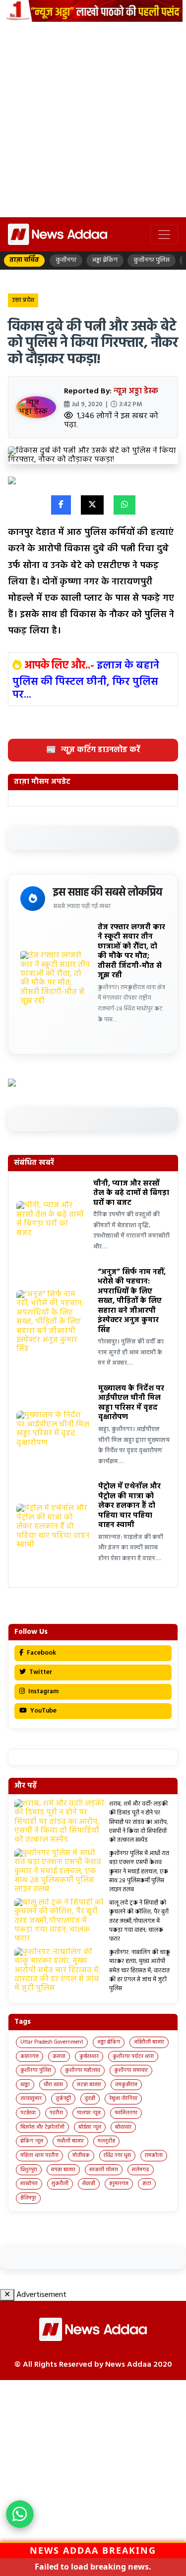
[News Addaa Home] (58, 234)
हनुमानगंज (119, 2184)
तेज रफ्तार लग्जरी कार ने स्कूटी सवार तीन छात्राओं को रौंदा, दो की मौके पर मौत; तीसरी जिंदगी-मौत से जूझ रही (131, 952)
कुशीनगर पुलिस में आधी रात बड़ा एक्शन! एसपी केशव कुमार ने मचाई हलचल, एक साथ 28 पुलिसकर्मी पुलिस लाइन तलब (139, 1872)
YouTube (43, 1711)
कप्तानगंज (30, 2056)
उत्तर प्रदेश (23, 300)
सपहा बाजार (63, 2170)
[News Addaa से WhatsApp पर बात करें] (20, 2514)
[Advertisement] (93, 119)
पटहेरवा (28, 2113)
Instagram (43, 1692)
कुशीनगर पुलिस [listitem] (152, 260)
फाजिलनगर (126, 2113)
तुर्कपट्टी (63, 2099)
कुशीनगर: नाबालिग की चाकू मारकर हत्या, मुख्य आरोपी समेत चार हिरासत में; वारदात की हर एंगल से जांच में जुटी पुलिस (140, 1971)
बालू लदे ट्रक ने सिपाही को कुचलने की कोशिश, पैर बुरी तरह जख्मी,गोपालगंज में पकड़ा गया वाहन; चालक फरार (139, 1921)
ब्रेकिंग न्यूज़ (32, 2141)
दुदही (90, 2099)
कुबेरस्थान (89, 2056)
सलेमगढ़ (141, 2170)
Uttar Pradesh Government (52, 2042)
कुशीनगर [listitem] (66, 260)
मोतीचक (81, 2155)
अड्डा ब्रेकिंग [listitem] (105, 260)
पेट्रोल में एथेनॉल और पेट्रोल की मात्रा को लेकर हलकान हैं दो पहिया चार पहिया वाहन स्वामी (129, 1506)
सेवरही (89, 2184)
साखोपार (29, 2184)
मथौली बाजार (70, 2141)
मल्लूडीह (106, 2141)
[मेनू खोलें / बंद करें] (164, 235)
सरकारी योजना (104, 2170)
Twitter (40, 1672)
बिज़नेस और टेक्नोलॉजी (42, 2127)
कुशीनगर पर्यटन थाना (133, 2056)
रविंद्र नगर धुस (117, 2155)
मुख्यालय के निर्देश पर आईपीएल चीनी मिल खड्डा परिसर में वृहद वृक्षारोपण (131, 1403)
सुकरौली (60, 2184)
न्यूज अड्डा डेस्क (136, 391)
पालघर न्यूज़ (89, 2113)
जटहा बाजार (89, 2085)
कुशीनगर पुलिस (36, 2070)
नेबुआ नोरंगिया (123, 2099)
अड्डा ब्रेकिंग (109, 2042)
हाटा (147, 2184)
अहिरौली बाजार (149, 2042)
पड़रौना (56, 2113)
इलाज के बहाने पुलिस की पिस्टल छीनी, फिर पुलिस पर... (86, 680)
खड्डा (25, 2085)
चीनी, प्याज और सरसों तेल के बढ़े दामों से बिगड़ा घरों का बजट (131, 1193)
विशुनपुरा (29, 2170)
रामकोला (154, 2155)
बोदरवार (123, 2127)
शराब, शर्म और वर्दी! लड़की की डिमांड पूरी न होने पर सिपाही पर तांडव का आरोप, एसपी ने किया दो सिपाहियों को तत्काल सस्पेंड (139, 1822)
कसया (59, 2056)
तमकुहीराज (126, 2085)
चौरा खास (53, 2085)
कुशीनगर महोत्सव (83, 2070)
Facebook (41, 1653)
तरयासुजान (31, 2099)
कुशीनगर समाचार (131, 2070)
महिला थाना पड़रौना (39, 2155)
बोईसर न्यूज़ (90, 2127)
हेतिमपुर (28, 2198)
